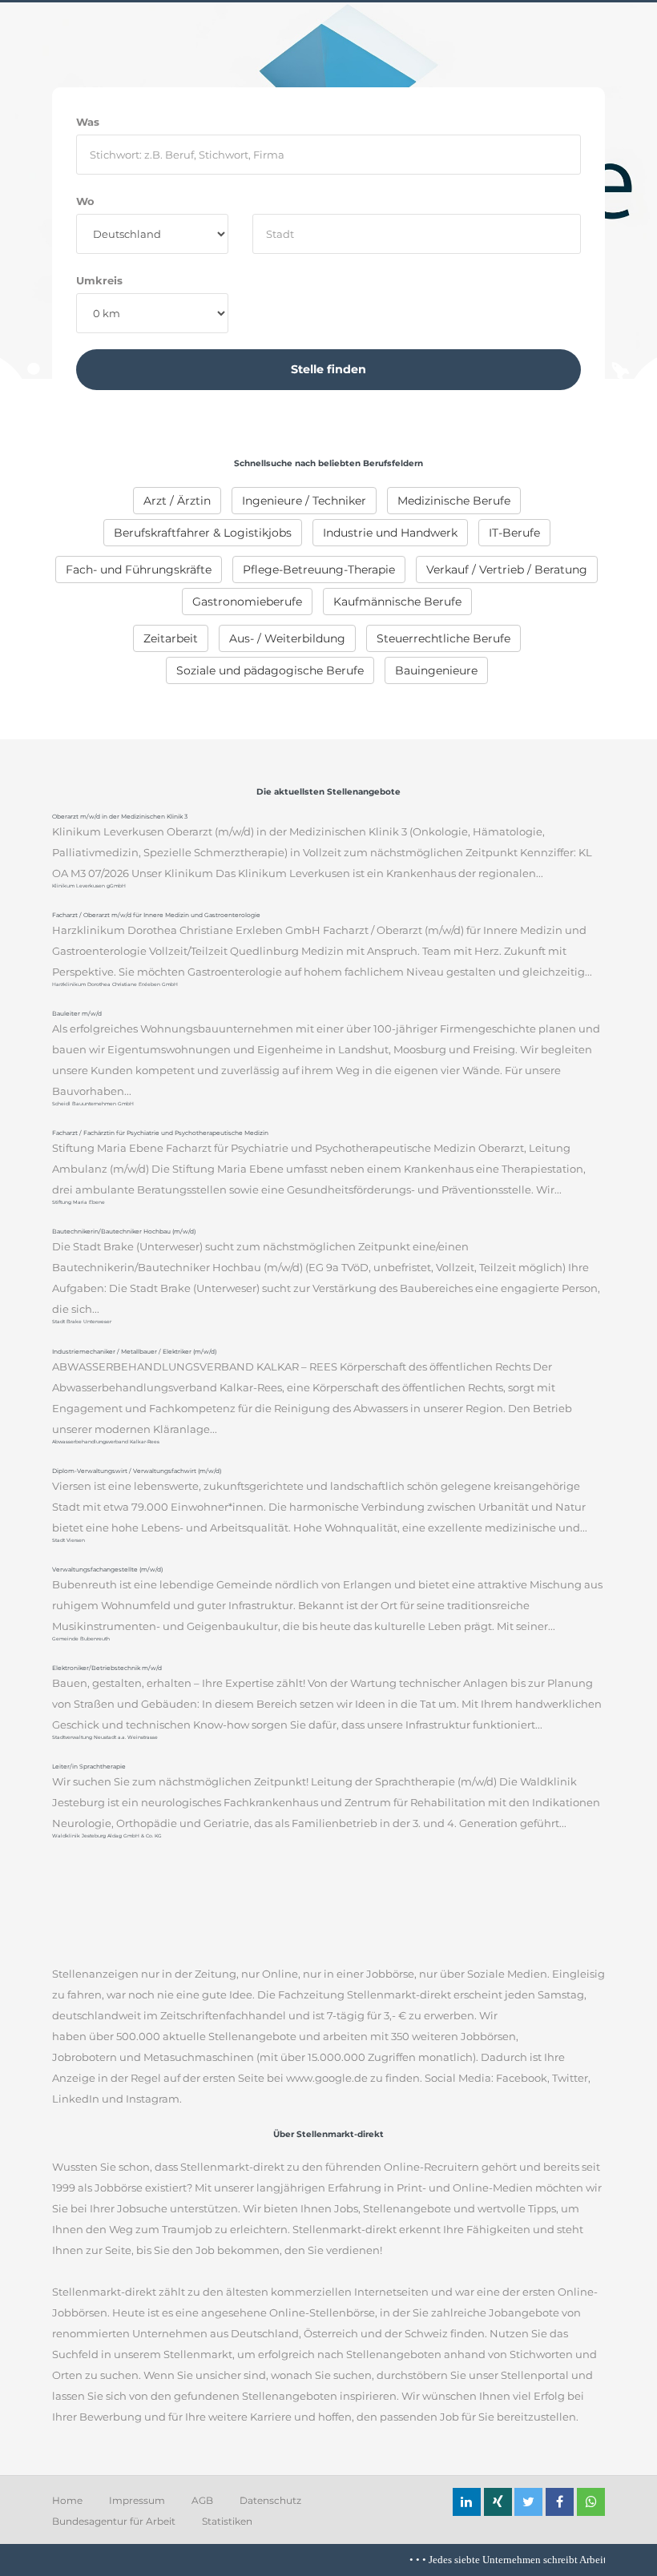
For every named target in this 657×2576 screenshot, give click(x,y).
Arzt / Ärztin (177, 501)
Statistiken (227, 2521)
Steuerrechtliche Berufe (443, 638)
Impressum (137, 2500)
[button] (467, 2502)
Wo (85, 201)
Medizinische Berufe (454, 501)
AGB (202, 2500)
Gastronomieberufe (247, 602)
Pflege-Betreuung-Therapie (319, 570)
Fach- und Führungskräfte (139, 570)
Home (67, 2500)
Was (88, 122)
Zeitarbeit (171, 638)
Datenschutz (270, 2500)
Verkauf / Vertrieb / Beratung (507, 570)
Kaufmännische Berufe (397, 602)
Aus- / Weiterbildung (287, 638)
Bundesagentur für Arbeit (114, 2521)
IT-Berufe (514, 533)
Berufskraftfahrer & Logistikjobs (203, 533)
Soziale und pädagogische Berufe (270, 670)
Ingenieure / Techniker (304, 501)
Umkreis (99, 280)
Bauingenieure (436, 670)
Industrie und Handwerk (390, 533)
